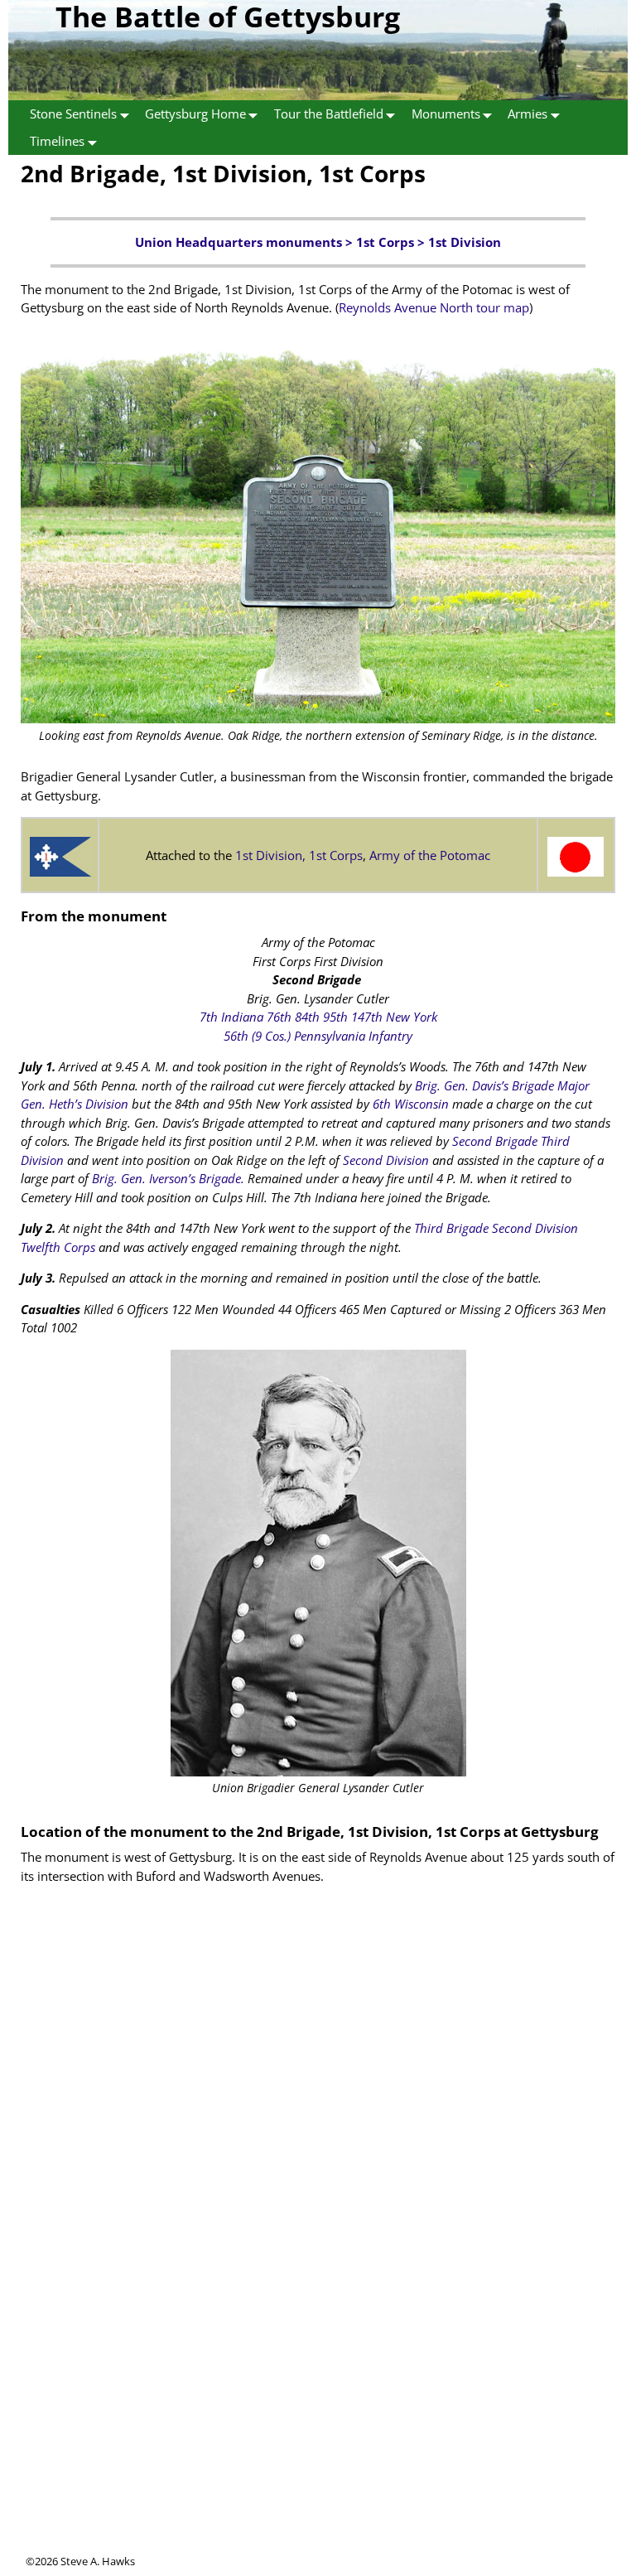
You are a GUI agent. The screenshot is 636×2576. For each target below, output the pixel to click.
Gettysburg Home (195, 114)
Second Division (386, 1160)
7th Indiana (231, 1017)
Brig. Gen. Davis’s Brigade (484, 1085)
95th (335, 1017)
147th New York (394, 1017)
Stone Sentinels (73, 114)
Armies (528, 114)
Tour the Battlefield (329, 114)
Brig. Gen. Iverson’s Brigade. (168, 1178)
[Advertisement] (318, 2438)
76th (279, 1017)
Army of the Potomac (430, 855)
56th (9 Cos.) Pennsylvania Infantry (318, 1036)
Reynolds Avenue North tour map (434, 307)
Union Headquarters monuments (238, 242)
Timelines (57, 141)
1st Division (465, 242)
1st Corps (385, 242)
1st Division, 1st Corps (299, 855)
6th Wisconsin (411, 1104)
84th (307, 1017)
